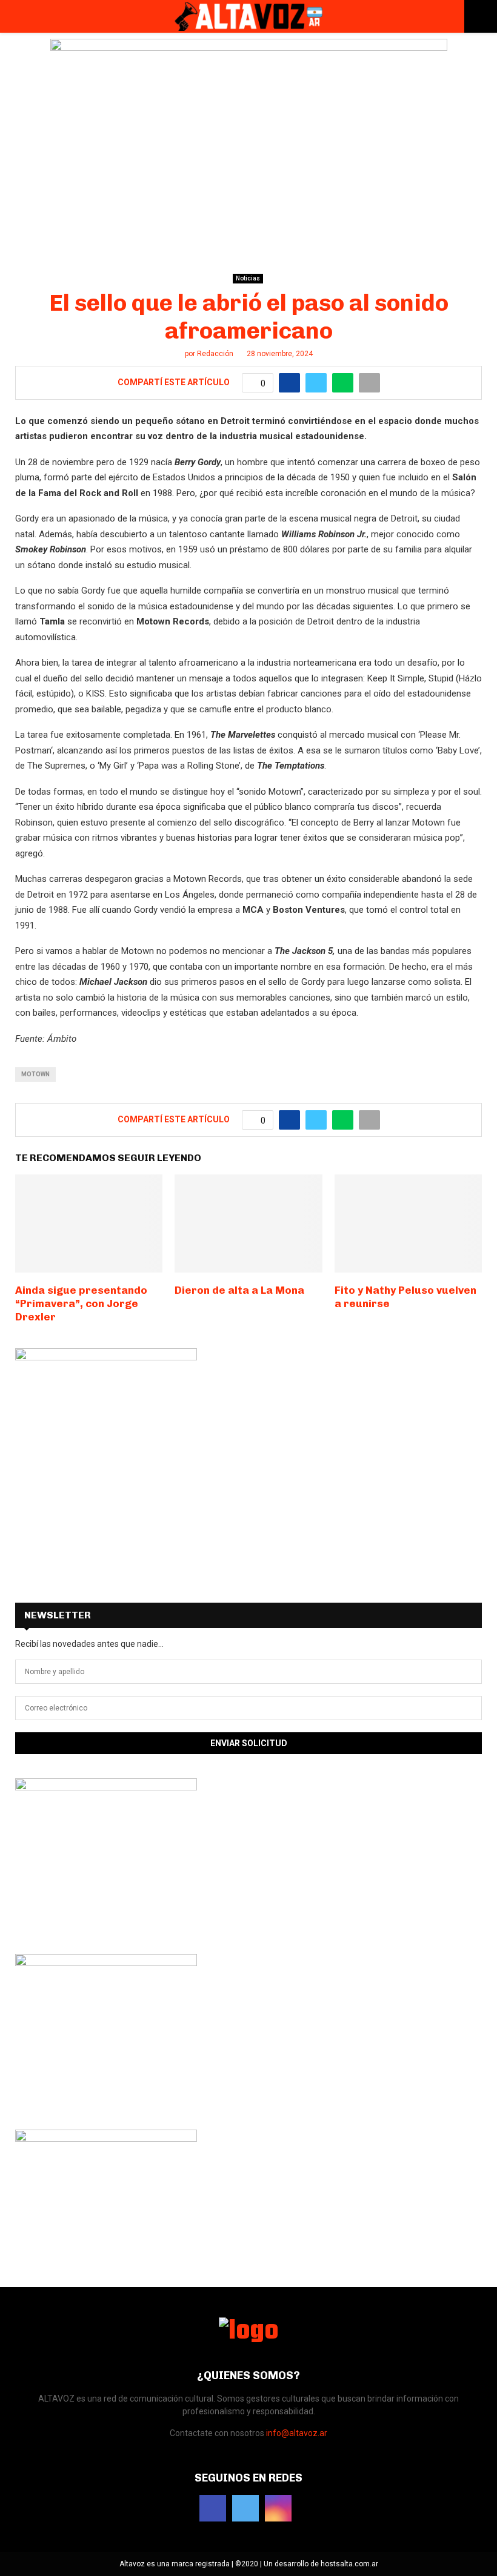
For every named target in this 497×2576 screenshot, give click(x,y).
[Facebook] (213, 2508)
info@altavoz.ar (297, 2433)
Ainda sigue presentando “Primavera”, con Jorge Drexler (81, 1303)
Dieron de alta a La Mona (239, 1290)
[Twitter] (245, 2508)
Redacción (215, 354)
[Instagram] (278, 2508)
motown (35, 1074)
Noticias (248, 278)
